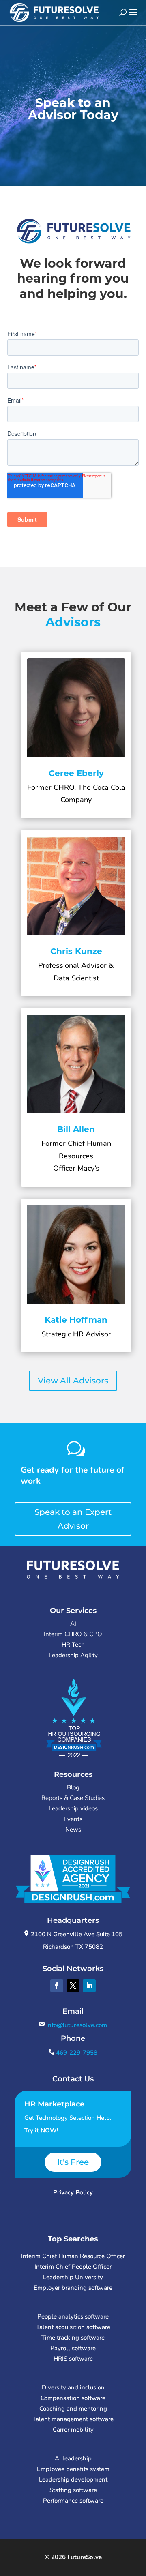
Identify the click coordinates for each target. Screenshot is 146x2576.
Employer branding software (73, 2288)
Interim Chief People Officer (73, 2267)
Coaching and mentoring (73, 2409)
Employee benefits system (73, 2469)
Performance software (73, 2501)
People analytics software (73, 2316)
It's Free (73, 2162)
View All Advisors (73, 1381)
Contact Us (73, 2079)
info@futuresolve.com (76, 2025)
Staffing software (73, 2490)
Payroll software (73, 2348)
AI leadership (73, 2458)
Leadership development (73, 2479)
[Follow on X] (73, 1986)
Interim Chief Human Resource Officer (73, 2256)
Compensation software (73, 2398)
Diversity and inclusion (73, 2387)
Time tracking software (73, 2338)
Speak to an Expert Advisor (73, 1519)
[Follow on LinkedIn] (89, 1986)
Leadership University (73, 2277)
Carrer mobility (73, 2430)
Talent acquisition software (73, 2327)
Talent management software (73, 2419)
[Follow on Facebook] (57, 1986)
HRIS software (73, 2359)
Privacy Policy (73, 2192)
